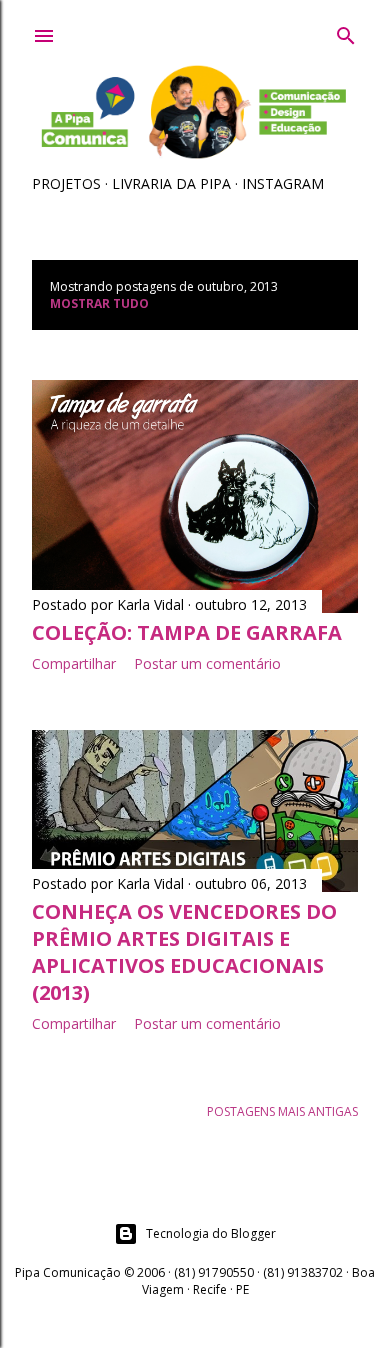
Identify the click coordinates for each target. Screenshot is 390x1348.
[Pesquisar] (346, 32)
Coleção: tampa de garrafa (187, 632)
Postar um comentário (207, 663)
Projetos (66, 183)
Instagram (283, 183)
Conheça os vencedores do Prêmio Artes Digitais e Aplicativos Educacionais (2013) (184, 952)
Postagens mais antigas (282, 1111)
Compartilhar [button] (74, 663)
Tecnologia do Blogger (211, 1233)
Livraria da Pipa (171, 183)
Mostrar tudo (99, 303)
